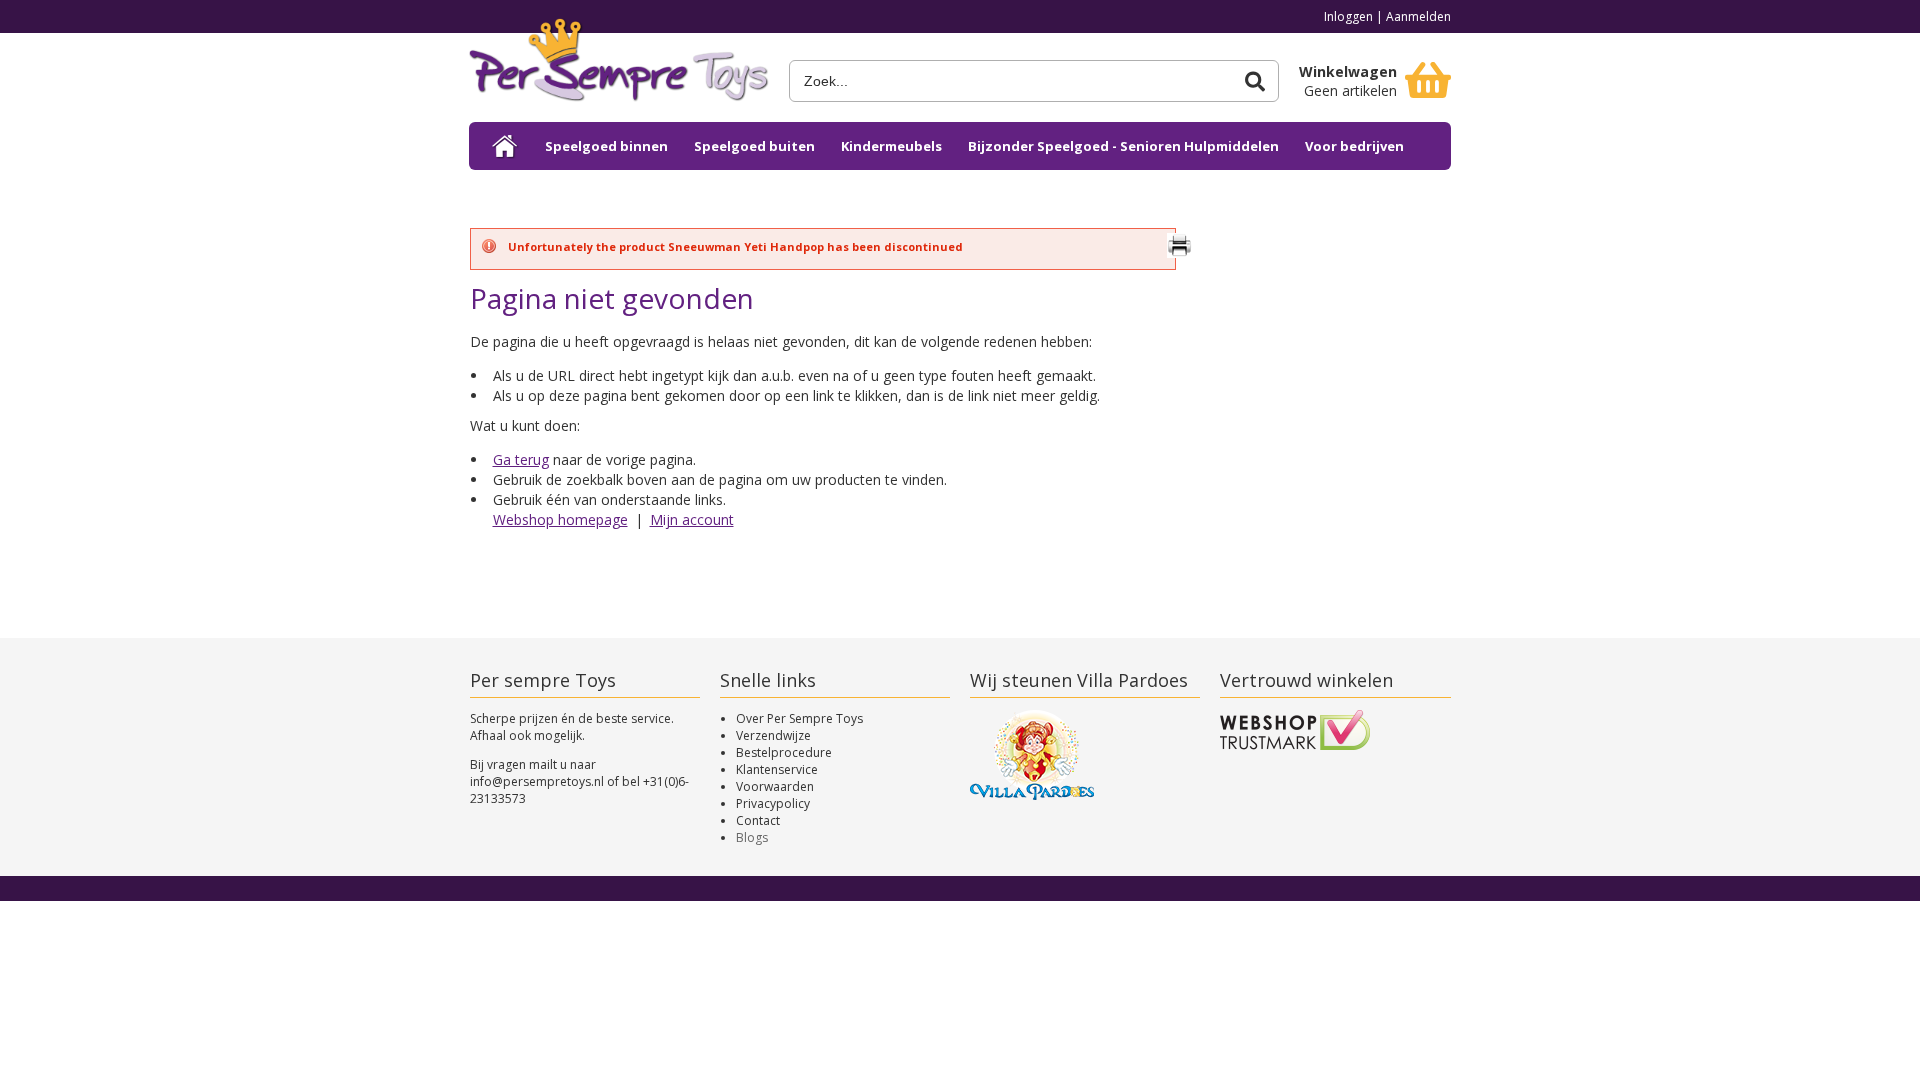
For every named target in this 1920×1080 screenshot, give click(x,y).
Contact (758, 820)
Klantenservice (777, 769)
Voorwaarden (775, 786)
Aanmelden (1418, 16)
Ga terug (521, 459)
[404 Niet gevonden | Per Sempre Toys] (619, 67)
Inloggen (1348, 16)
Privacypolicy (773, 803)
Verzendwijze (773, 735)
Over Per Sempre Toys (799, 718)
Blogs (752, 837)
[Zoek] (1255, 81)
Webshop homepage (560, 519)
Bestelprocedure (784, 752)
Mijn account (692, 519)
